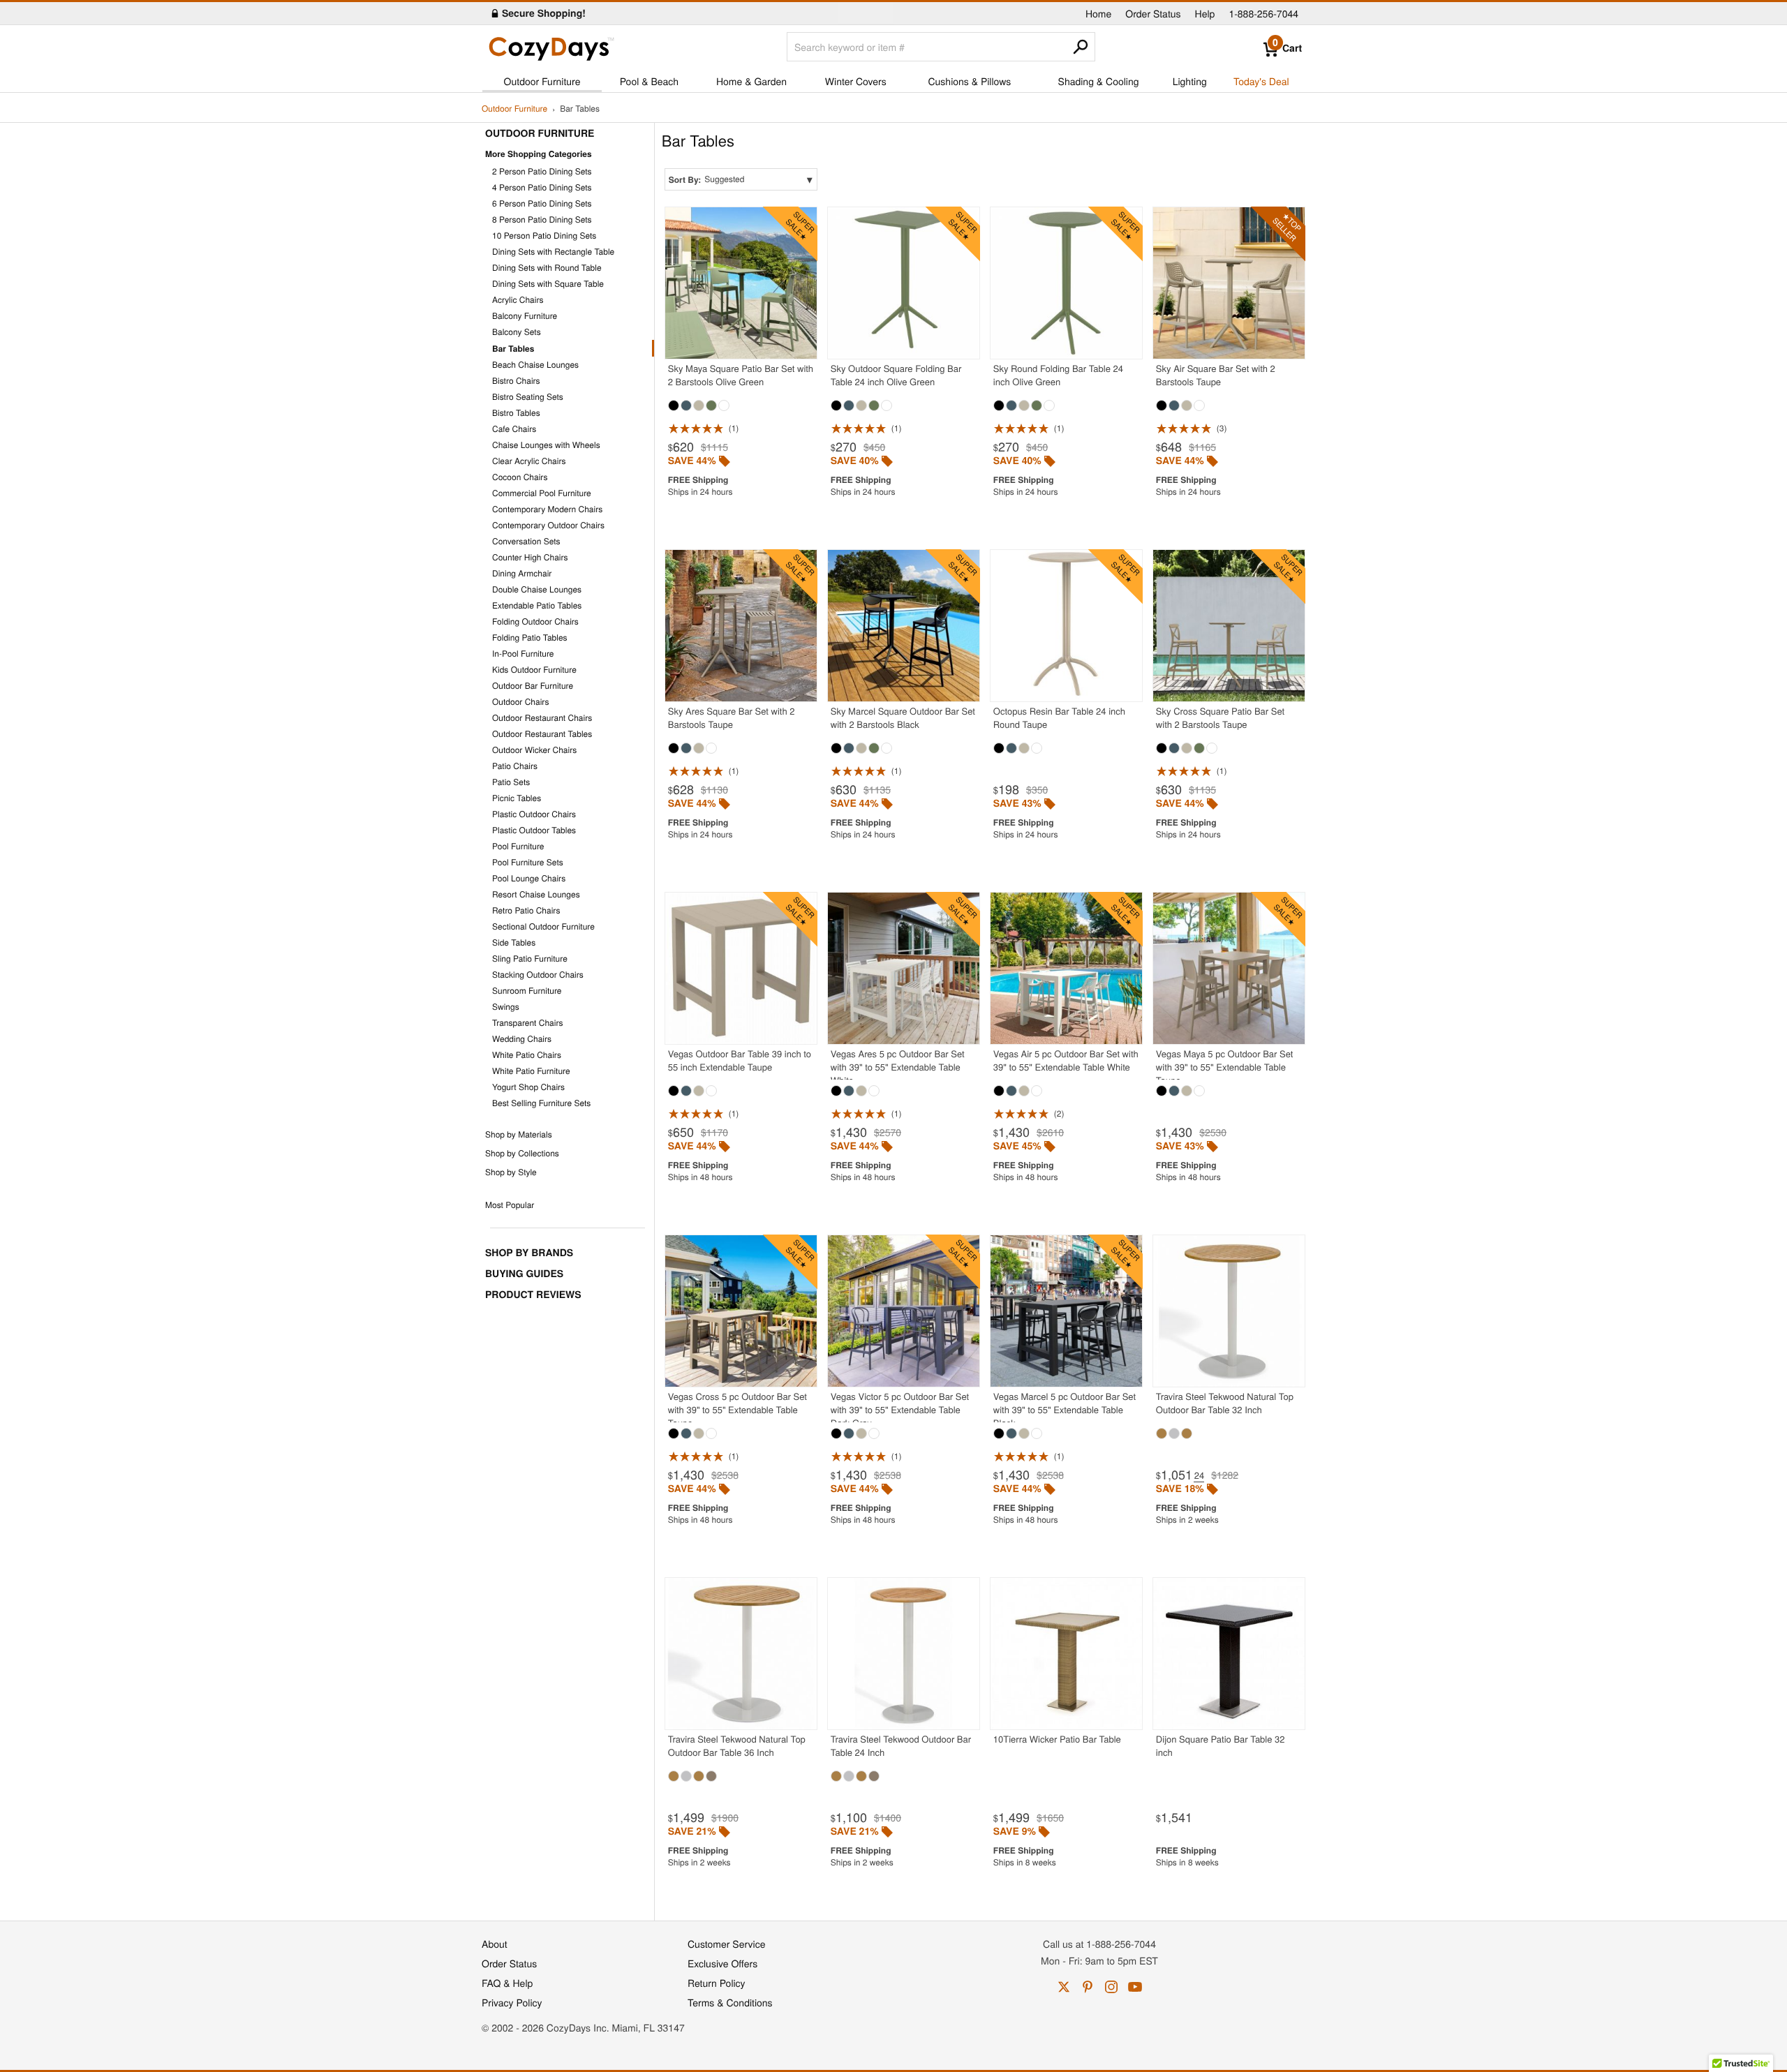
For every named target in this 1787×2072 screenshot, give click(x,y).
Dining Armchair (522, 573)
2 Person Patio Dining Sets (542, 171)
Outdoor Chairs (520, 702)
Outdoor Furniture (542, 81)
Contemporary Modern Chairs (547, 509)
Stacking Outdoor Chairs (538, 975)
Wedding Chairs (522, 1039)
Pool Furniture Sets (528, 862)
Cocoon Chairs (520, 477)
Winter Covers (856, 81)
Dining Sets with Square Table (548, 284)
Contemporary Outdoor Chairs (548, 525)
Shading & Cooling (1099, 81)
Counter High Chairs (530, 557)
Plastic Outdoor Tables (534, 830)
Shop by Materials (519, 1134)
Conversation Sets (526, 541)
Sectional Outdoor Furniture (543, 926)
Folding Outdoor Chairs (535, 621)
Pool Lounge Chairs (529, 878)
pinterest (1088, 1987)
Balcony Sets (517, 332)
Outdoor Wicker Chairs (534, 750)
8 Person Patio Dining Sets (542, 219)
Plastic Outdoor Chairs (534, 814)
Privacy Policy (512, 2002)
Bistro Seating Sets (528, 397)
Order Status (1153, 13)
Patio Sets (511, 782)
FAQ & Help (507, 1983)
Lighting (1190, 81)
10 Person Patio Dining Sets (544, 236)
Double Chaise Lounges (537, 589)
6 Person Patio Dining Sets (542, 203)
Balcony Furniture (525, 316)
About (495, 1944)
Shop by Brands (529, 1253)
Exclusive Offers (722, 1963)
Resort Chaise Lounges (536, 894)
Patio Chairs (515, 766)
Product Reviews (533, 1295)
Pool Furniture (518, 846)
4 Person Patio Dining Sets (542, 187)
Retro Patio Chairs (526, 910)
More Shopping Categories (539, 154)
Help (1205, 13)
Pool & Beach (649, 81)
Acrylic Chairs (518, 300)
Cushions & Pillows (969, 81)
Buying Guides (524, 1274)
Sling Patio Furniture (530, 959)
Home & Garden (751, 81)
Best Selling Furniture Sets (541, 1103)
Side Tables (514, 942)
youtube (1135, 1987)
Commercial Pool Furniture (542, 493)
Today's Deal (1261, 81)
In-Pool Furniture (523, 654)
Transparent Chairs (528, 1023)
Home (1098, 13)
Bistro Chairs (516, 381)
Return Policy (717, 1983)
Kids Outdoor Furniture (534, 670)
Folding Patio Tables (530, 638)
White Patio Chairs (527, 1055)
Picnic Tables (517, 798)
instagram (1111, 1987)
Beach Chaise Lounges (535, 365)
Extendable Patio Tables (537, 605)
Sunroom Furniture (527, 991)
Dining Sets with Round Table (547, 268)
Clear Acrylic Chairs (529, 461)
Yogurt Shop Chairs (528, 1087)
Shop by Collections (522, 1153)
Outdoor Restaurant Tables (542, 734)
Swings (506, 1007)
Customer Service (726, 1944)
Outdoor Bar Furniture (533, 686)
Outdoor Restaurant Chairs (542, 718)
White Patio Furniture (531, 1071)
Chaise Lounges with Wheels (546, 445)
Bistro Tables (516, 413)
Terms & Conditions (730, 2002)
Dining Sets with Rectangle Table (553, 252)
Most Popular (510, 1205)
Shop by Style (511, 1172)
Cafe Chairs (514, 429)
